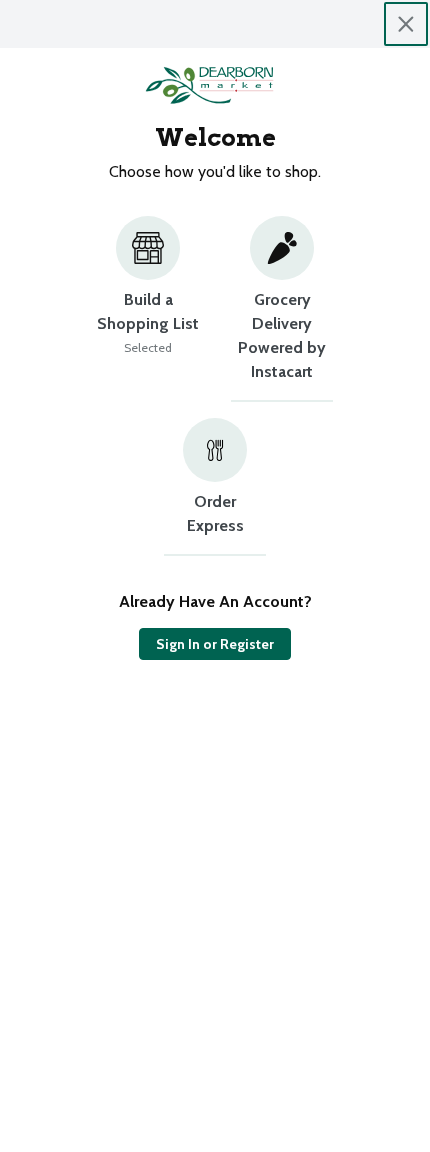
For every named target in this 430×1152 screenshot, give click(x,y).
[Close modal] (406, 24)
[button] (148, 309)
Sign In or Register (215, 644)
